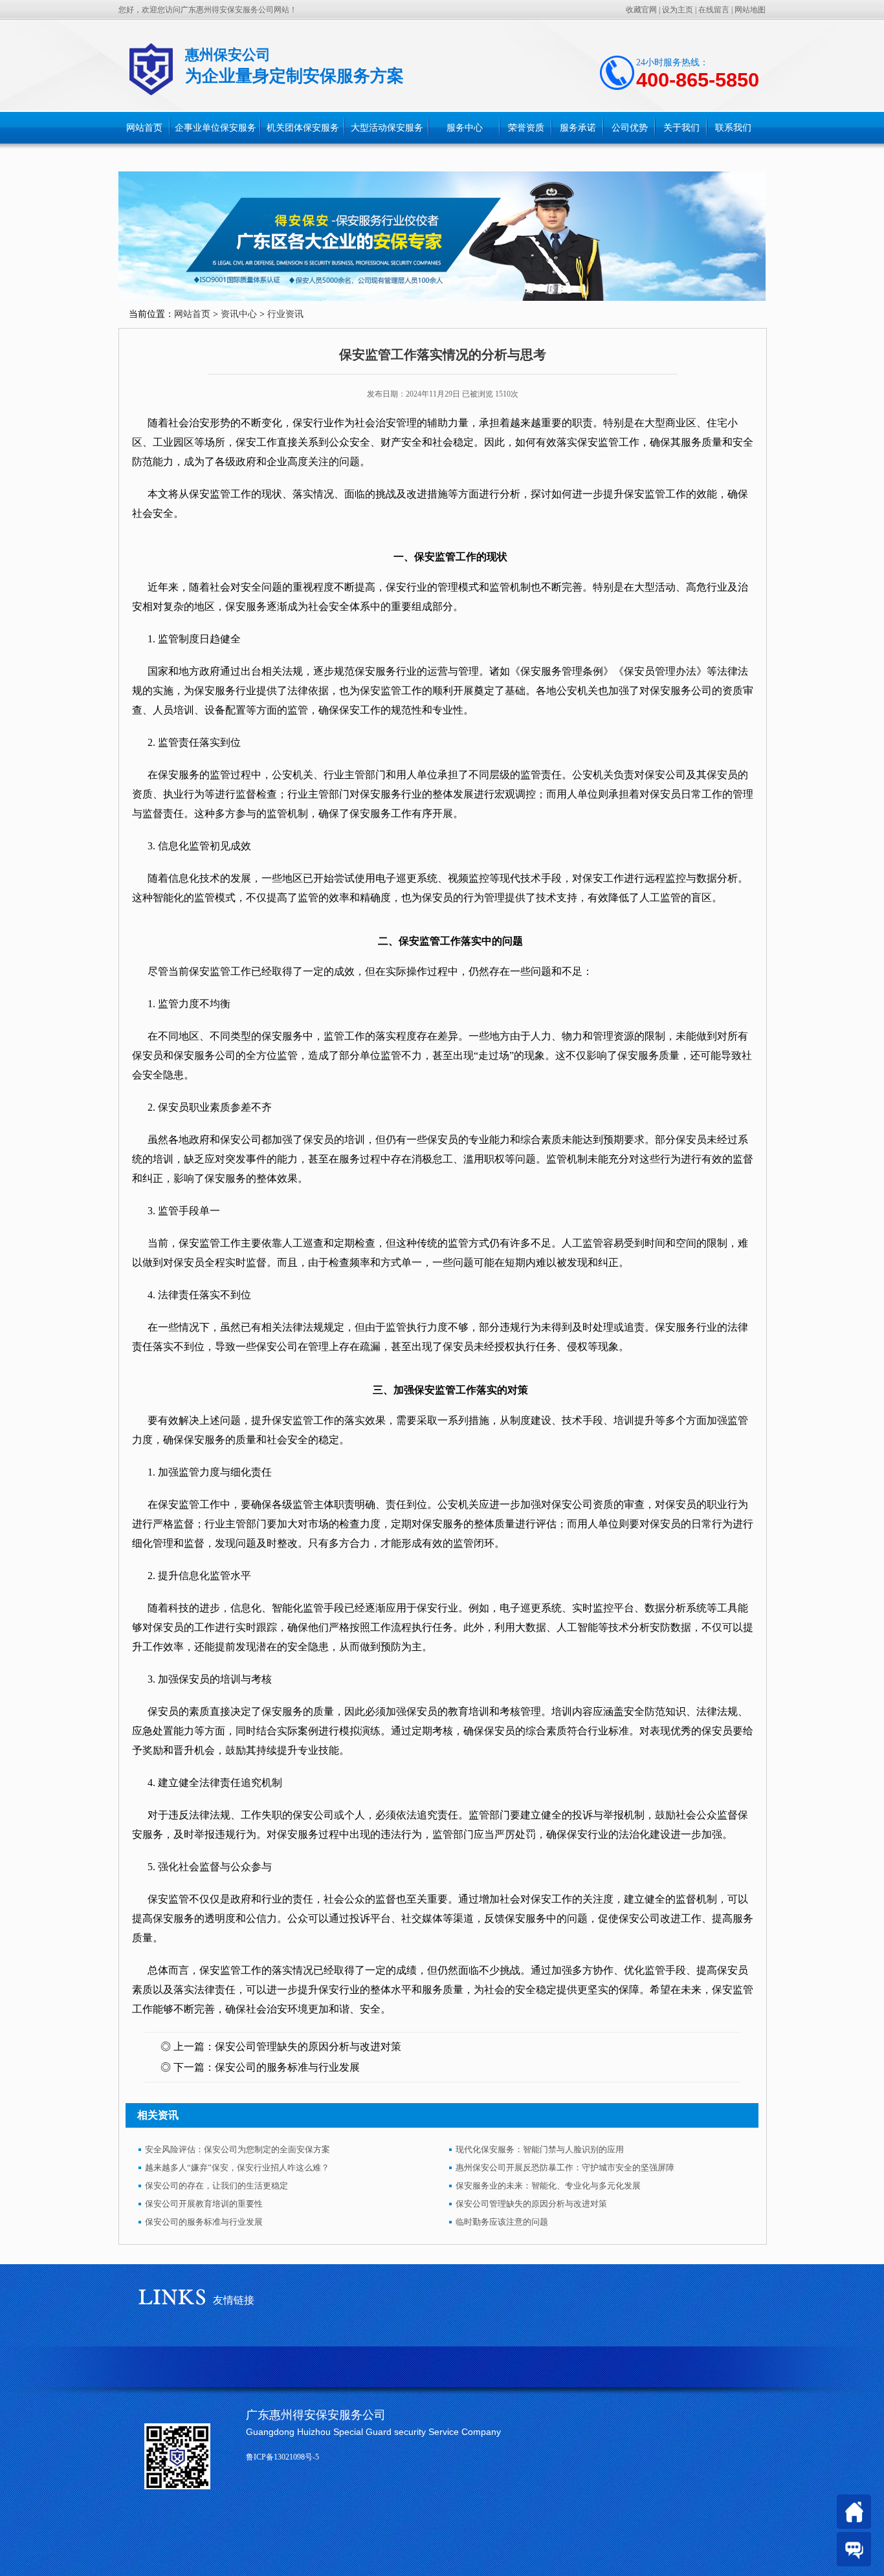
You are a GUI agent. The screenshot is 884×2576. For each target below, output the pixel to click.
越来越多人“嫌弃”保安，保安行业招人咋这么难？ (237, 2167)
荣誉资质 (526, 128)
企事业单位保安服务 (215, 128)
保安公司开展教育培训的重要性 (204, 2204)
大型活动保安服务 (387, 128)
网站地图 (750, 10)
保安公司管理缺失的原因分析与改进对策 (308, 2047)
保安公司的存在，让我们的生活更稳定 (216, 2186)
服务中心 (465, 128)
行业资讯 (285, 314)
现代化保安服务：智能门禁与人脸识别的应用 (540, 2149)
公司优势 (630, 128)
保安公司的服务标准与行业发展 (287, 2067)
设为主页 (678, 10)
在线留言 (714, 10)
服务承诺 (578, 128)
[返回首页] (854, 2512)
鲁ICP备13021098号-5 (282, 2457)
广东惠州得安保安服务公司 (316, 2415)
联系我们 (733, 128)
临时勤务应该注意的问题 (502, 2222)
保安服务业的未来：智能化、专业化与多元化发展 (548, 2186)
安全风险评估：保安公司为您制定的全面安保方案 (238, 2149)
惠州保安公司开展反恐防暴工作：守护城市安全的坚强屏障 (565, 2167)
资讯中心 (239, 314)
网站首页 (144, 128)
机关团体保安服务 (303, 128)
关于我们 (681, 128)
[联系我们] (854, 2549)
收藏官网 (641, 10)
